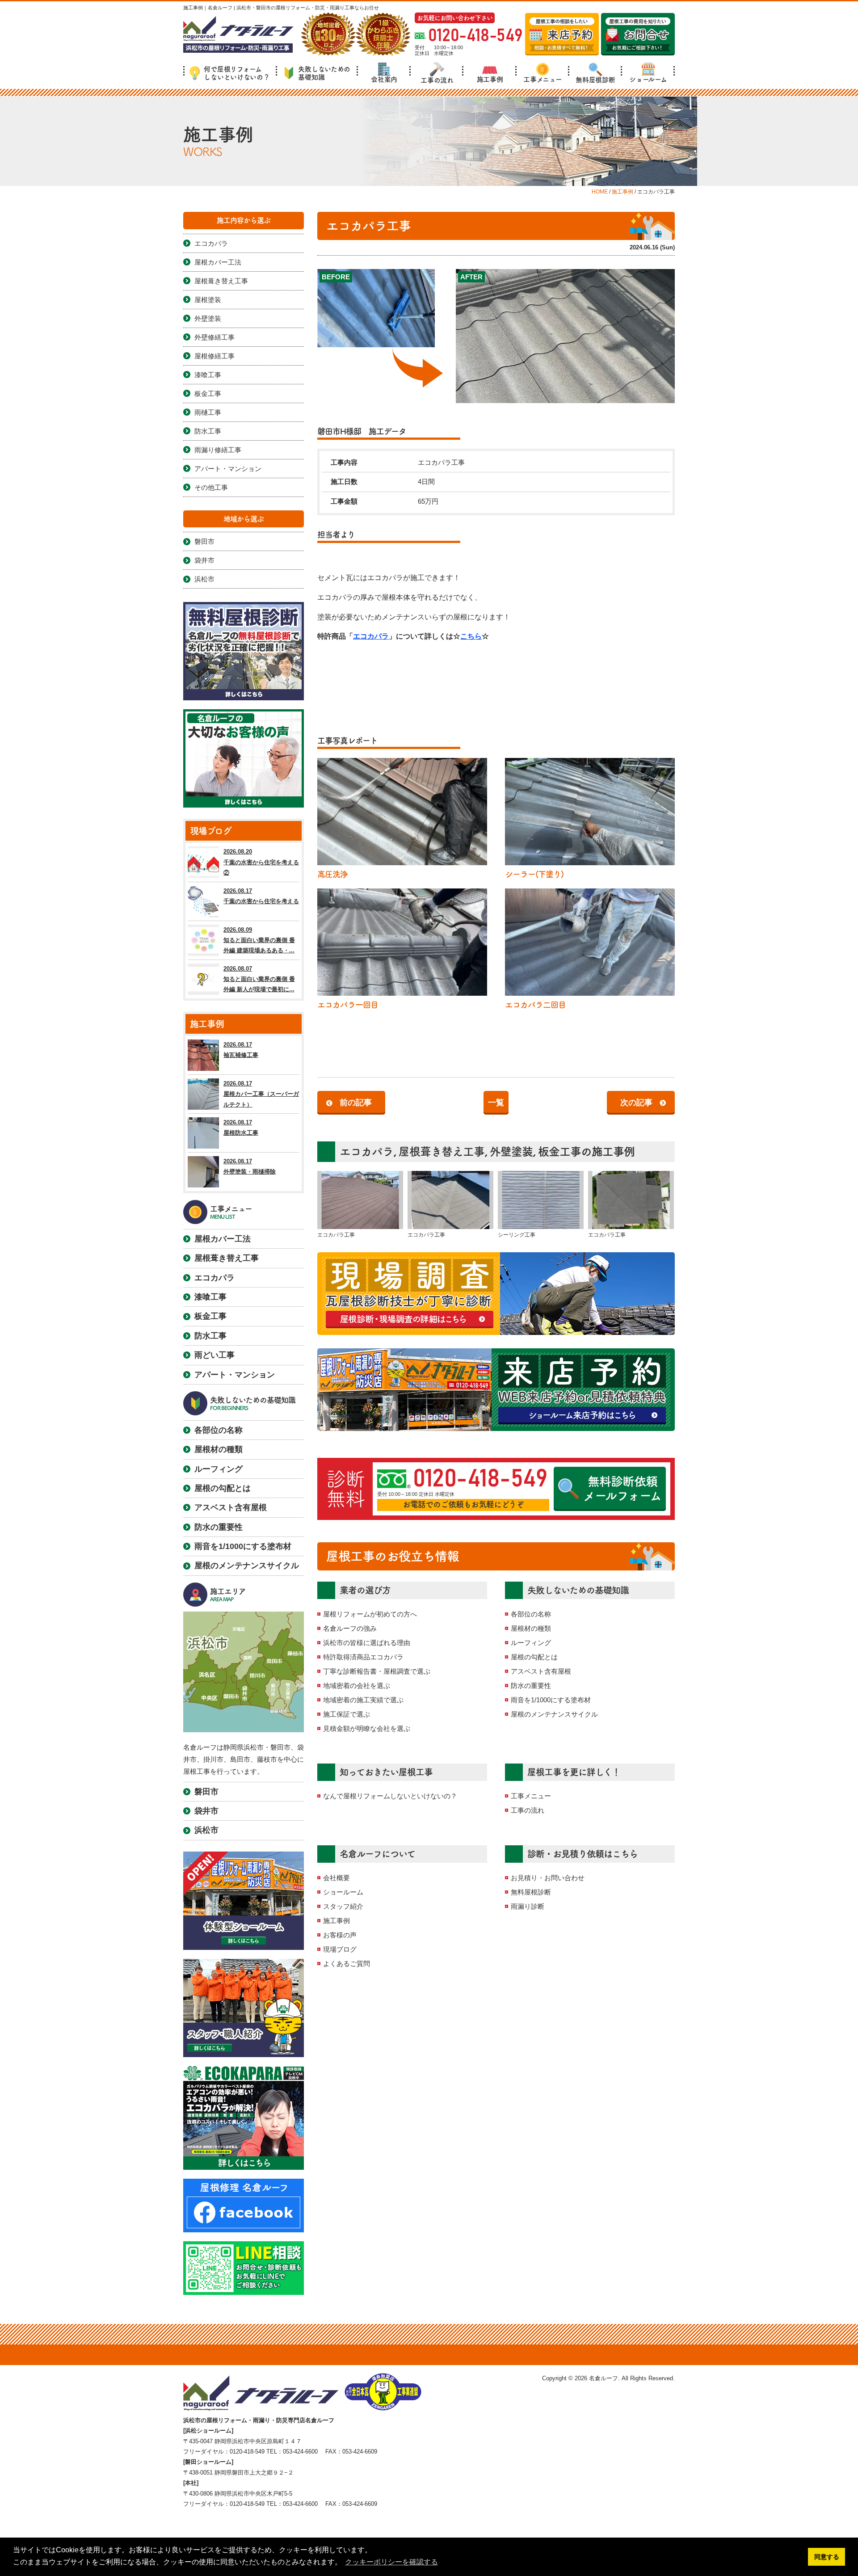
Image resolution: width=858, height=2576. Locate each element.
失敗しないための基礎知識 (324, 73)
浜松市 (204, 579)
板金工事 (559, 1151)
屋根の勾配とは (534, 1657)
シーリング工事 (517, 1235)
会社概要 (336, 1878)
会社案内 (384, 79)
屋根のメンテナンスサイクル (554, 1714)
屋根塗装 (208, 300)
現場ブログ (340, 1949)
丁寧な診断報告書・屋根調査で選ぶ (377, 1671)
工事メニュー (543, 79)
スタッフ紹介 (343, 1906)
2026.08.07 (259, 979)
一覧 (496, 1103)
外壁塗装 (511, 1151)
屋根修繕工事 (214, 356)
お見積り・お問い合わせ (548, 1878)
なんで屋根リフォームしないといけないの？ (390, 1796)
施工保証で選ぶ (347, 1714)
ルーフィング (531, 1643)
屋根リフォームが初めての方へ (370, 1614)
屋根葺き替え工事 (442, 1151)
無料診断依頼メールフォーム (622, 1488)
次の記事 (636, 1103)
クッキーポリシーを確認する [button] (391, 2562)
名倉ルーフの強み (350, 1628)
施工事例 (490, 79)
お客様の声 (340, 1935)
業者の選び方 (365, 1590)
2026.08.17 (261, 896)
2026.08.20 (261, 862)
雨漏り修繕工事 (218, 450)
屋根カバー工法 (218, 262)
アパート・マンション (228, 469)
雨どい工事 (214, 1355)
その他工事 (211, 487)
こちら (471, 636)
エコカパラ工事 (336, 1235)
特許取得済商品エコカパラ (363, 1657)
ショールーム (648, 79)
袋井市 (204, 560)
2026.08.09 (259, 940)
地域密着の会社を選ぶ (357, 1686)
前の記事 (356, 1103)
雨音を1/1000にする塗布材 (551, 1700)
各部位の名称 (531, 1614)
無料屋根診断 (595, 80)
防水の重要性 (531, 1686)
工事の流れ (437, 80)
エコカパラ (371, 636)
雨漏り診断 (528, 1906)
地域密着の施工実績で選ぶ (363, 1700)
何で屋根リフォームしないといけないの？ (237, 73)
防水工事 (208, 431)
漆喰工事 (208, 375)
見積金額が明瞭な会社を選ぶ (367, 1728)
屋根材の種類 (531, 1628)
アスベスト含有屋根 (541, 1671)
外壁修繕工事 (214, 337)
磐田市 (204, 541)
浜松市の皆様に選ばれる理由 (367, 1643)
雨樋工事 (208, 412)
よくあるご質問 (347, 1964)
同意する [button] (827, 2557)
